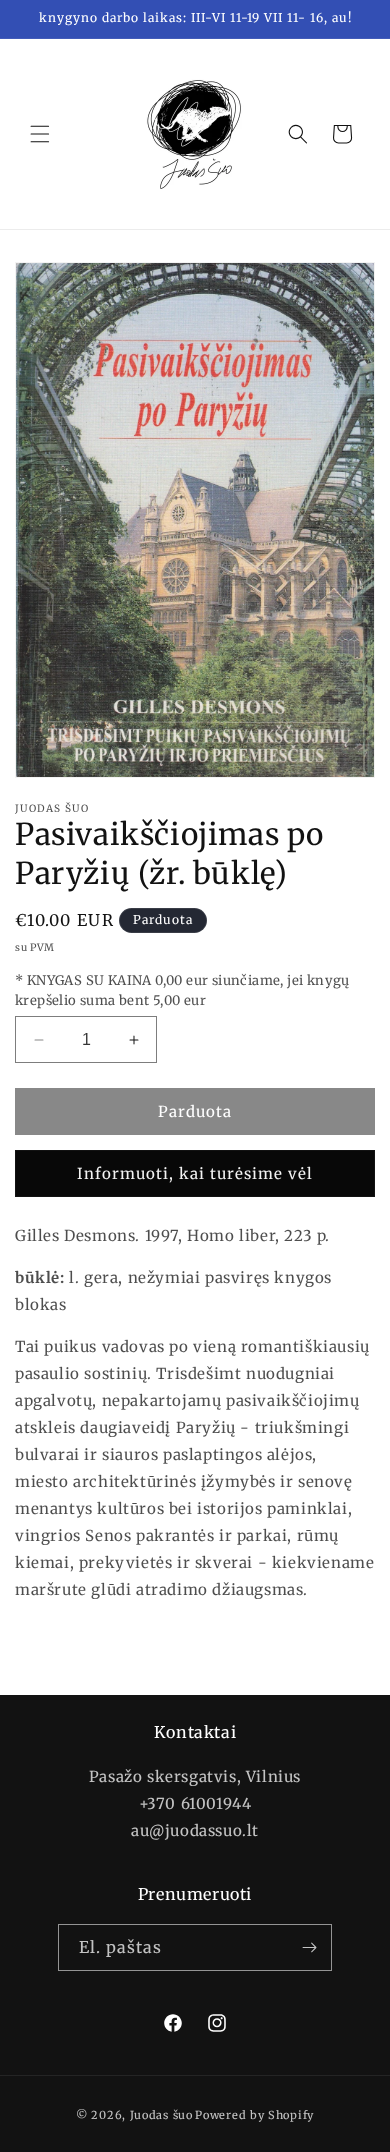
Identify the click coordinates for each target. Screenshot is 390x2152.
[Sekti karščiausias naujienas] (309, 1947)
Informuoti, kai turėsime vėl (195, 1173)
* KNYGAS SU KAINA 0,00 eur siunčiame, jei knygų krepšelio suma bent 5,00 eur (182, 990)
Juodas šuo (161, 2115)
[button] (40, 134)
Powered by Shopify (254, 2115)
